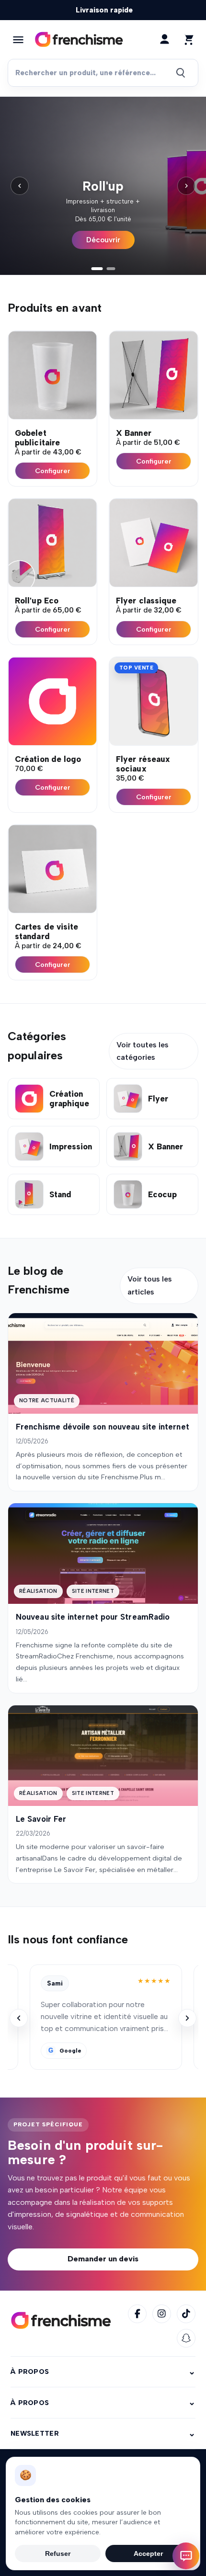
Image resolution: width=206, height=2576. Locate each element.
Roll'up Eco (37, 601)
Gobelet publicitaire (37, 438)
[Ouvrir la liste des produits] (18, 40)
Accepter (148, 2553)
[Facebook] (137, 2314)
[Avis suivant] (187, 2018)
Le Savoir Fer (41, 1819)
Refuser (58, 2553)
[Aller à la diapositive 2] (111, 269)
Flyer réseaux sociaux (143, 764)
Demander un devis (103, 2259)
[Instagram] (162, 2314)
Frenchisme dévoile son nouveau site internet (103, 1427)
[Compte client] (164, 39)
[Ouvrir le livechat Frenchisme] (186, 2556)
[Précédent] (20, 186)
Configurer (53, 471)
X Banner (134, 433)
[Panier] (188, 39)
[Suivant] (186, 186)
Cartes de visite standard (46, 931)
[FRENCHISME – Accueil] (61, 2321)
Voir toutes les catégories (143, 1051)
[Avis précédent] (19, 2018)
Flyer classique (146, 601)
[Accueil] (79, 40)
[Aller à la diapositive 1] (97, 269)
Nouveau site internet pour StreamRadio (93, 1617)
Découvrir (103, 240)
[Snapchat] (186, 2338)
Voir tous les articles (150, 1285)
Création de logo (48, 759)
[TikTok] (186, 2314)
